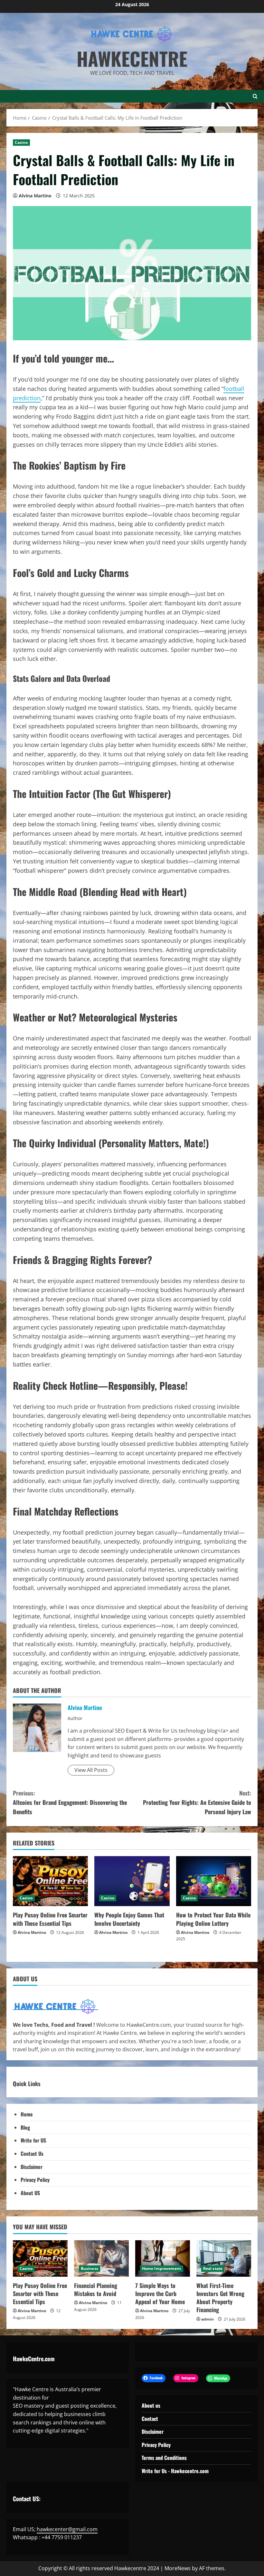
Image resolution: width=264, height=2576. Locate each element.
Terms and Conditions (164, 2458)
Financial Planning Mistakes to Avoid (96, 2289)
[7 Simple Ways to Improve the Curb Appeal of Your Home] (163, 2258)
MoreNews (178, 2568)
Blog (25, 2127)
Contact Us (32, 2153)
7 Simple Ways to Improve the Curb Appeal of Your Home (160, 2293)
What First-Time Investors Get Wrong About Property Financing (220, 2298)
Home (27, 2114)
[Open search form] (255, 96)
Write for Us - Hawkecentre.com (175, 2471)
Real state (213, 2268)
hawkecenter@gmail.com (67, 2529)
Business (90, 2268)
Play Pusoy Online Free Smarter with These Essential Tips (50, 1919)
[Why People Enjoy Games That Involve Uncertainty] (132, 1881)
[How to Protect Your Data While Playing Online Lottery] (214, 1881)
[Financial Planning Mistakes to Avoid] (101, 2258)
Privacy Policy (35, 2180)
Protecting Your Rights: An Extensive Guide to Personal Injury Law (197, 1802)
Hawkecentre (132, 58)
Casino (21, 142)
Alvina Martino (35, 196)
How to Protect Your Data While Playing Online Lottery (213, 1919)
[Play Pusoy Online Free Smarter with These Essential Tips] (50, 1881)
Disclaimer (32, 2167)
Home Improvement (162, 2268)
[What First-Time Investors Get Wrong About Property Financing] (224, 2258)
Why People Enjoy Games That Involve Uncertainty (129, 1919)
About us (151, 2405)
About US (30, 2193)
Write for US (33, 2140)
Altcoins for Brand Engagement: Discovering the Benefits (70, 1802)
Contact (150, 2419)
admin (207, 2319)
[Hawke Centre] (56, 2006)
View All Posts (91, 1770)
